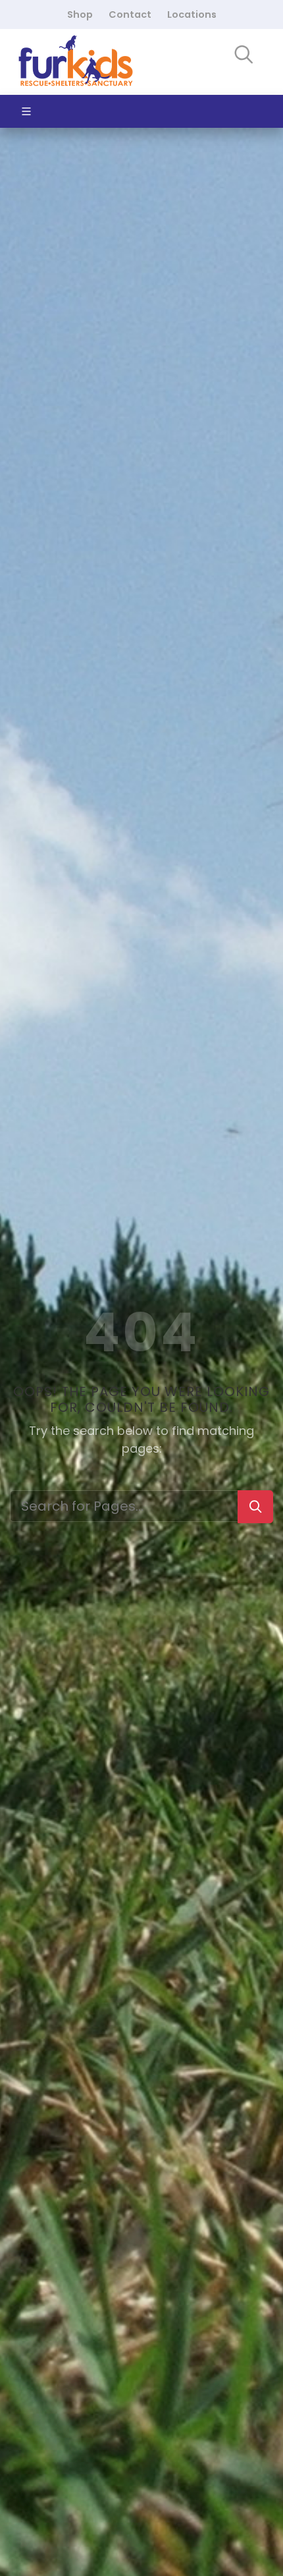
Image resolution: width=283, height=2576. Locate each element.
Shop (80, 14)
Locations (192, 14)
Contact (130, 14)
